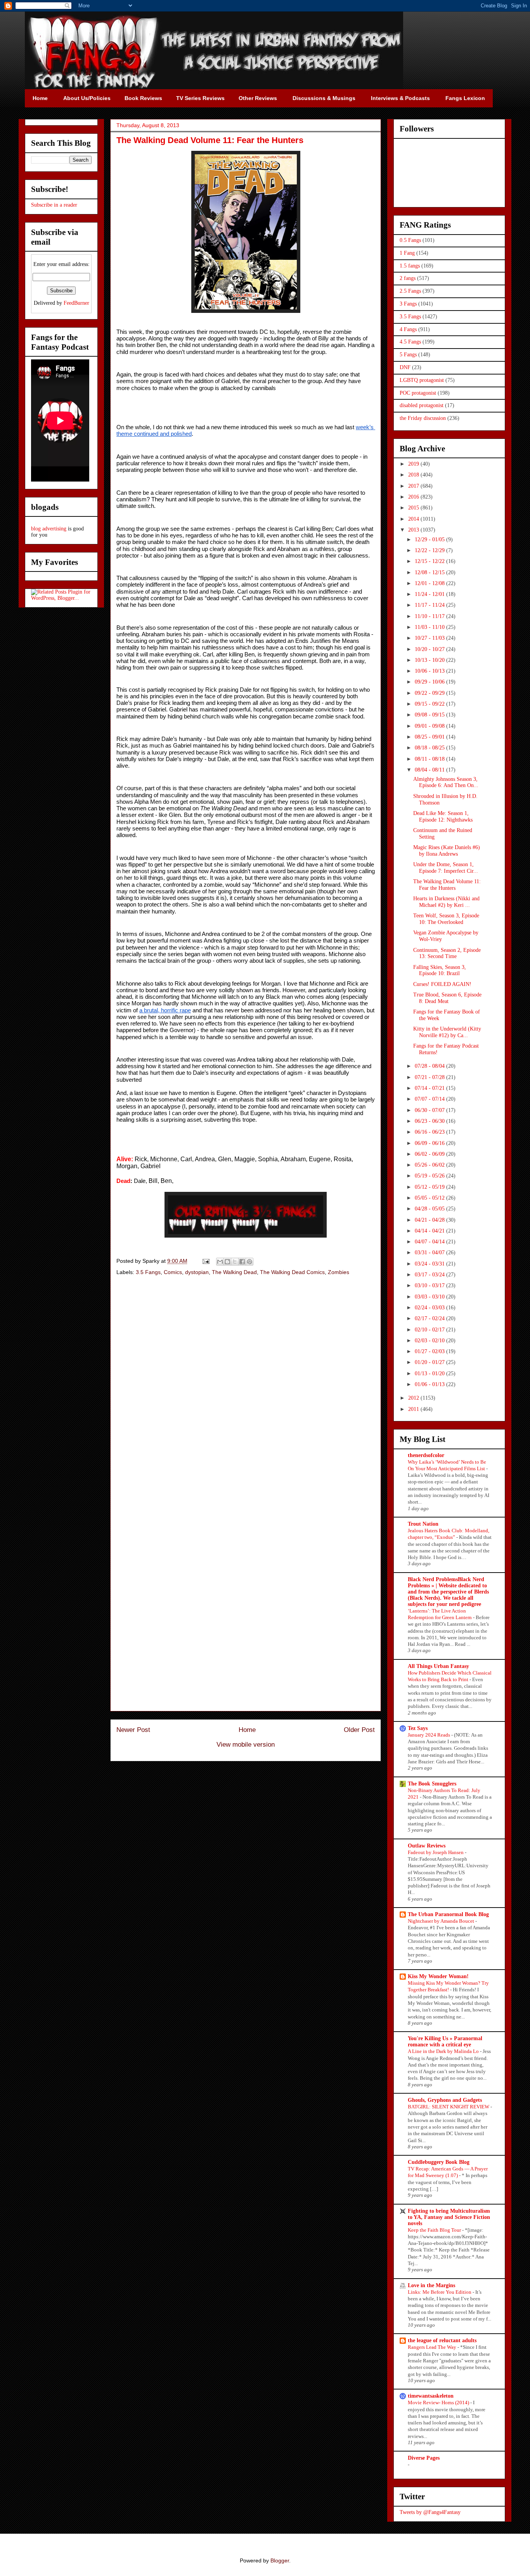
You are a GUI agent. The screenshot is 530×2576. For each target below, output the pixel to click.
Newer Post (133, 1730)
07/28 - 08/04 (430, 1066)
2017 (414, 486)
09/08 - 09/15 (430, 715)
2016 (414, 497)
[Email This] (220, 1262)
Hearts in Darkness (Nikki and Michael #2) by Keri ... (446, 902)
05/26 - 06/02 (430, 1165)
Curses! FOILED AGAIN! (442, 984)
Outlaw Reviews (427, 1846)
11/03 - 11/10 (430, 627)
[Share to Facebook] (242, 1262)
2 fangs (408, 278)
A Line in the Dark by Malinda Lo (444, 2051)
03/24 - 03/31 (430, 1264)
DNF (405, 367)
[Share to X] (235, 1262)
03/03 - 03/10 (430, 1297)
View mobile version (246, 1745)
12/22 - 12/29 (430, 550)
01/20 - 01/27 (430, 1362)
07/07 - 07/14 (430, 1099)
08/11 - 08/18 (430, 759)
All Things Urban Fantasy (438, 1666)
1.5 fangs (410, 266)
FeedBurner (76, 303)
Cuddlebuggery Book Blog (439, 2162)
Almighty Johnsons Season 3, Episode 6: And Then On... (446, 782)
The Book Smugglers (432, 1784)
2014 (414, 519)
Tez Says (418, 1728)
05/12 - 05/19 (430, 1187)
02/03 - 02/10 (430, 1341)
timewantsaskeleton (431, 2396)
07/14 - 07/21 (430, 1088)
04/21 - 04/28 (430, 1220)
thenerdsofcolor (426, 1455)
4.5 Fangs (410, 342)
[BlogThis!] (227, 1262)
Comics (173, 1272)
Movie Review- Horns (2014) (439, 2402)
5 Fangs (408, 355)
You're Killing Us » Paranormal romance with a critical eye (445, 2042)
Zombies (339, 1272)
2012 (414, 1398)
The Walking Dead (234, 1272)
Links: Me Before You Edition (440, 2292)
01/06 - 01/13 (430, 1384)
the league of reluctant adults (442, 2340)
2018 (414, 475)
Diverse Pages (424, 2458)
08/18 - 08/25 (430, 748)
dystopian (197, 1272)
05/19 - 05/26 (430, 1176)
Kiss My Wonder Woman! (438, 1976)
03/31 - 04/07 (430, 1253)
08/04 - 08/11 (430, 770)
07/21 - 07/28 (430, 1077)
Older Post (359, 1730)
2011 (414, 1409)
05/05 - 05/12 (430, 1198)
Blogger (280, 2560)
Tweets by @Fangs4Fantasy (430, 2512)
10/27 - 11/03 (430, 638)
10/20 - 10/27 (430, 649)
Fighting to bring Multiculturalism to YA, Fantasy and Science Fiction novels (449, 2217)
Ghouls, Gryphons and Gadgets (445, 2100)
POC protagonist (418, 393)
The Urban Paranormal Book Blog (448, 1914)
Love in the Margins (431, 2285)
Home (247, 1730)
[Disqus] (246, 1392)
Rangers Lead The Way (433, 2347)
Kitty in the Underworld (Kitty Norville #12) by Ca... (447, 1032)
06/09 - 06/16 (430, 1143)
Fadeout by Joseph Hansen (436, 1852)
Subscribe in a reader (54, 205)
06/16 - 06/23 (430, 1132)
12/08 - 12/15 (430, 572)
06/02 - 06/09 (430, 1154)
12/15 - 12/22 (430, 561)
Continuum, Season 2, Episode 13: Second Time (447, 953)
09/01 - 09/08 (430, 726)
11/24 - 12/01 (430, 594)
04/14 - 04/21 (430, 1231)
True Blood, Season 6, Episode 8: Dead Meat (447, 998)
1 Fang (407, 253)
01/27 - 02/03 (430, 1351)
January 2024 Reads (430, 1735)
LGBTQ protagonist (422, 380)
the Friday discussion (423, 418)
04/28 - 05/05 (430, 1209)
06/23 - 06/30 (430, 1121)
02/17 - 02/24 (430, 1318)
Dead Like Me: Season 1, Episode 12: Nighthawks (443, 817)
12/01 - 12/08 (430, 583)
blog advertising (49, 529)
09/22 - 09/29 (430, 693)
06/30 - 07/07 (430, 1110)
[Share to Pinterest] (249, 1262)
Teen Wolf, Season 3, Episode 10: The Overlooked (446, 919)
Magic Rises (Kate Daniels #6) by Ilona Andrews (447, 851)
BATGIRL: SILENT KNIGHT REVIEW (449, 2107)
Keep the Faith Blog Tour (435, 2230)
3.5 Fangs (148, 1272)
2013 (414, 530)
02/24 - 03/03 (430, 1308)
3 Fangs (408, 304)
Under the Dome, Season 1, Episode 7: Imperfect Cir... (446, 868)
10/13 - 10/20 (430, 660)
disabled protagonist (422, 405)
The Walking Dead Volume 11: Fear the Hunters (447, 885)
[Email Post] (205, 1261)
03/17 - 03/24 (430, 1275)
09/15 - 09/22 (430, 704)
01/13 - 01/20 (430, 1373)
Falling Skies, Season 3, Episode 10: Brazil (440, 970)
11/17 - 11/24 (430, 605)
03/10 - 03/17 (430, 1285)
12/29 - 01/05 (430, 540)
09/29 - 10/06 (430, 682)
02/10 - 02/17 (430, 1330)
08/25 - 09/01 (430, 737)
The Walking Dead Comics (292, 1272)
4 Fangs (408, 329)
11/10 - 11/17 (430, 616)
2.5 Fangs (410, 291)
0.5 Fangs (410, 240)
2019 (414, 464)
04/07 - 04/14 (430, 1242)
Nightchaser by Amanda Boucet (442, 1921)
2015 (414, 508)
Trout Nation (423, 1524)
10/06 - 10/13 (430, 671)
